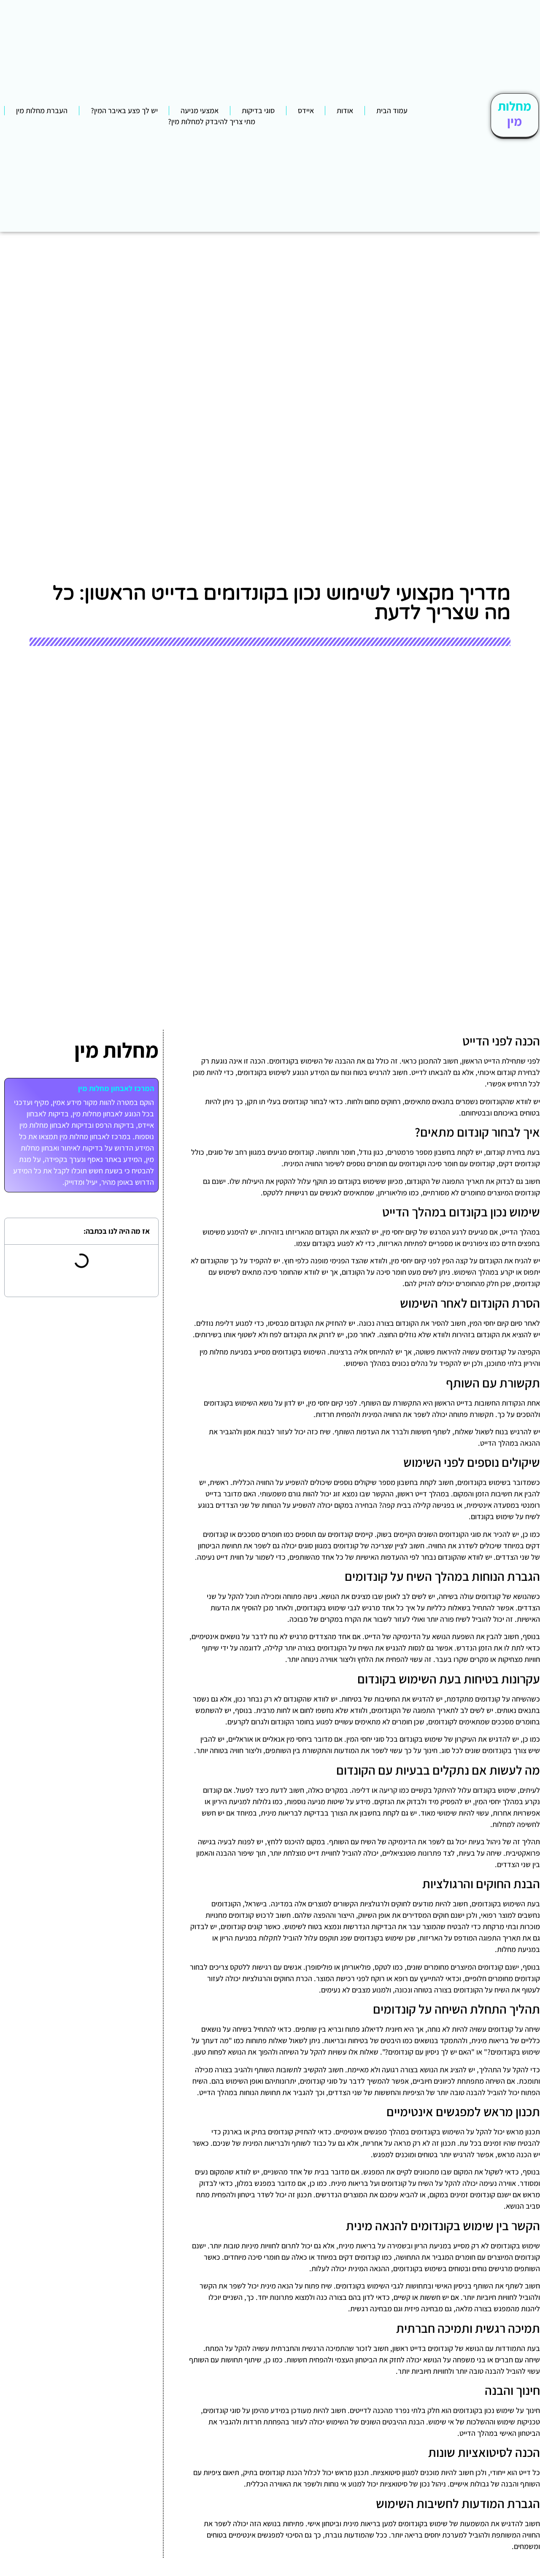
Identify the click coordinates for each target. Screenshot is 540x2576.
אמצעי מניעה (200, 110)
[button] (17, 1231)
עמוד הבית (392, 110)
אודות (345, 110)
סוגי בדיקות (258, 110)
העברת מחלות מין (42, 110)
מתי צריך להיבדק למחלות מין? (212, 121)
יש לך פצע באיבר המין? (124, 110)
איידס (306, 110)
